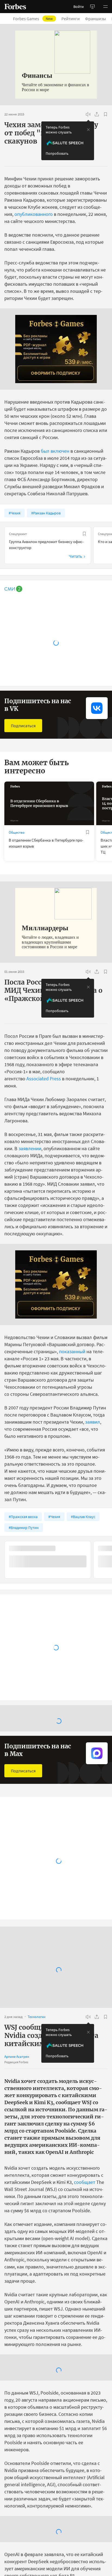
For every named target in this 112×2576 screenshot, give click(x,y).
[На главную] (15, 7)
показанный (72, 1351)
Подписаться (23, 726)
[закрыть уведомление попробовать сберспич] (88, 130)
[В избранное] (105, 114)
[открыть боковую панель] (92, 7)
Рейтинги (71, 19)
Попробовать (57, 153)
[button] (105, 7)
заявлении (30, 1148)
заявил (93, 1422)
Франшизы (96, 19)
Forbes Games (33, 19)
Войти (79, 7)
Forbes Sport (18, 1878)
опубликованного (34, 214)
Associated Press (44, 1079)
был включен (55, 451)
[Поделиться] (97, 114)
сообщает (85, 2182)
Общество (17, 832)
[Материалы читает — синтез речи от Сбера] (88, 114)
